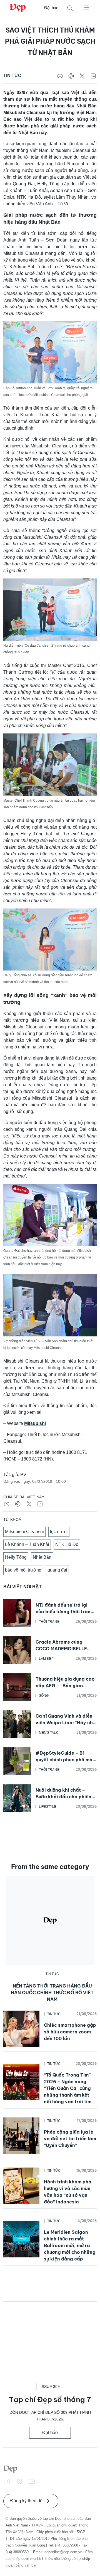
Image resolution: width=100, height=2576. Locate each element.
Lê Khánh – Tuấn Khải (27, 1544)
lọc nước (59, 1532)
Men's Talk (48, 1733)
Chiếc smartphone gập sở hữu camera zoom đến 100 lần (70, 2032)
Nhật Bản (42, 1557)
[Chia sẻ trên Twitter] (82, 76)
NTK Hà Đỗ (67, 1544)
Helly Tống (16, 1557)
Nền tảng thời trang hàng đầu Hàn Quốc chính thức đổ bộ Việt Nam (52, 1993)
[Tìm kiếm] (70, 8)
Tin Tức (12, 76)
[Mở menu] (87, 7)
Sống (44, 1696)
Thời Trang (49, 1622)
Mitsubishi (35, 1423)
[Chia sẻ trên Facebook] (60, 76)
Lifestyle (48, 1807)
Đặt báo (51, 8)
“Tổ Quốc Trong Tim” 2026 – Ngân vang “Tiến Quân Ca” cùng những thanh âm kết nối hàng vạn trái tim (68, 2088)
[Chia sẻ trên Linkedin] (93, 76)
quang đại (57, 1570)
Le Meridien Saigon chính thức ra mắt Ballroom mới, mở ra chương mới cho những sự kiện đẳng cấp (70, 2245)
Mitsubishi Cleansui (24, 1532)
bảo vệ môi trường (23, 1570)
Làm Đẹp (46, 1659)
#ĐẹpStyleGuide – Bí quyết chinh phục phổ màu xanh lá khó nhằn (65, 1760)
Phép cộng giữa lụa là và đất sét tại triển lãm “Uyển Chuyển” (70, 2139)
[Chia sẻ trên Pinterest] (71, 76)
